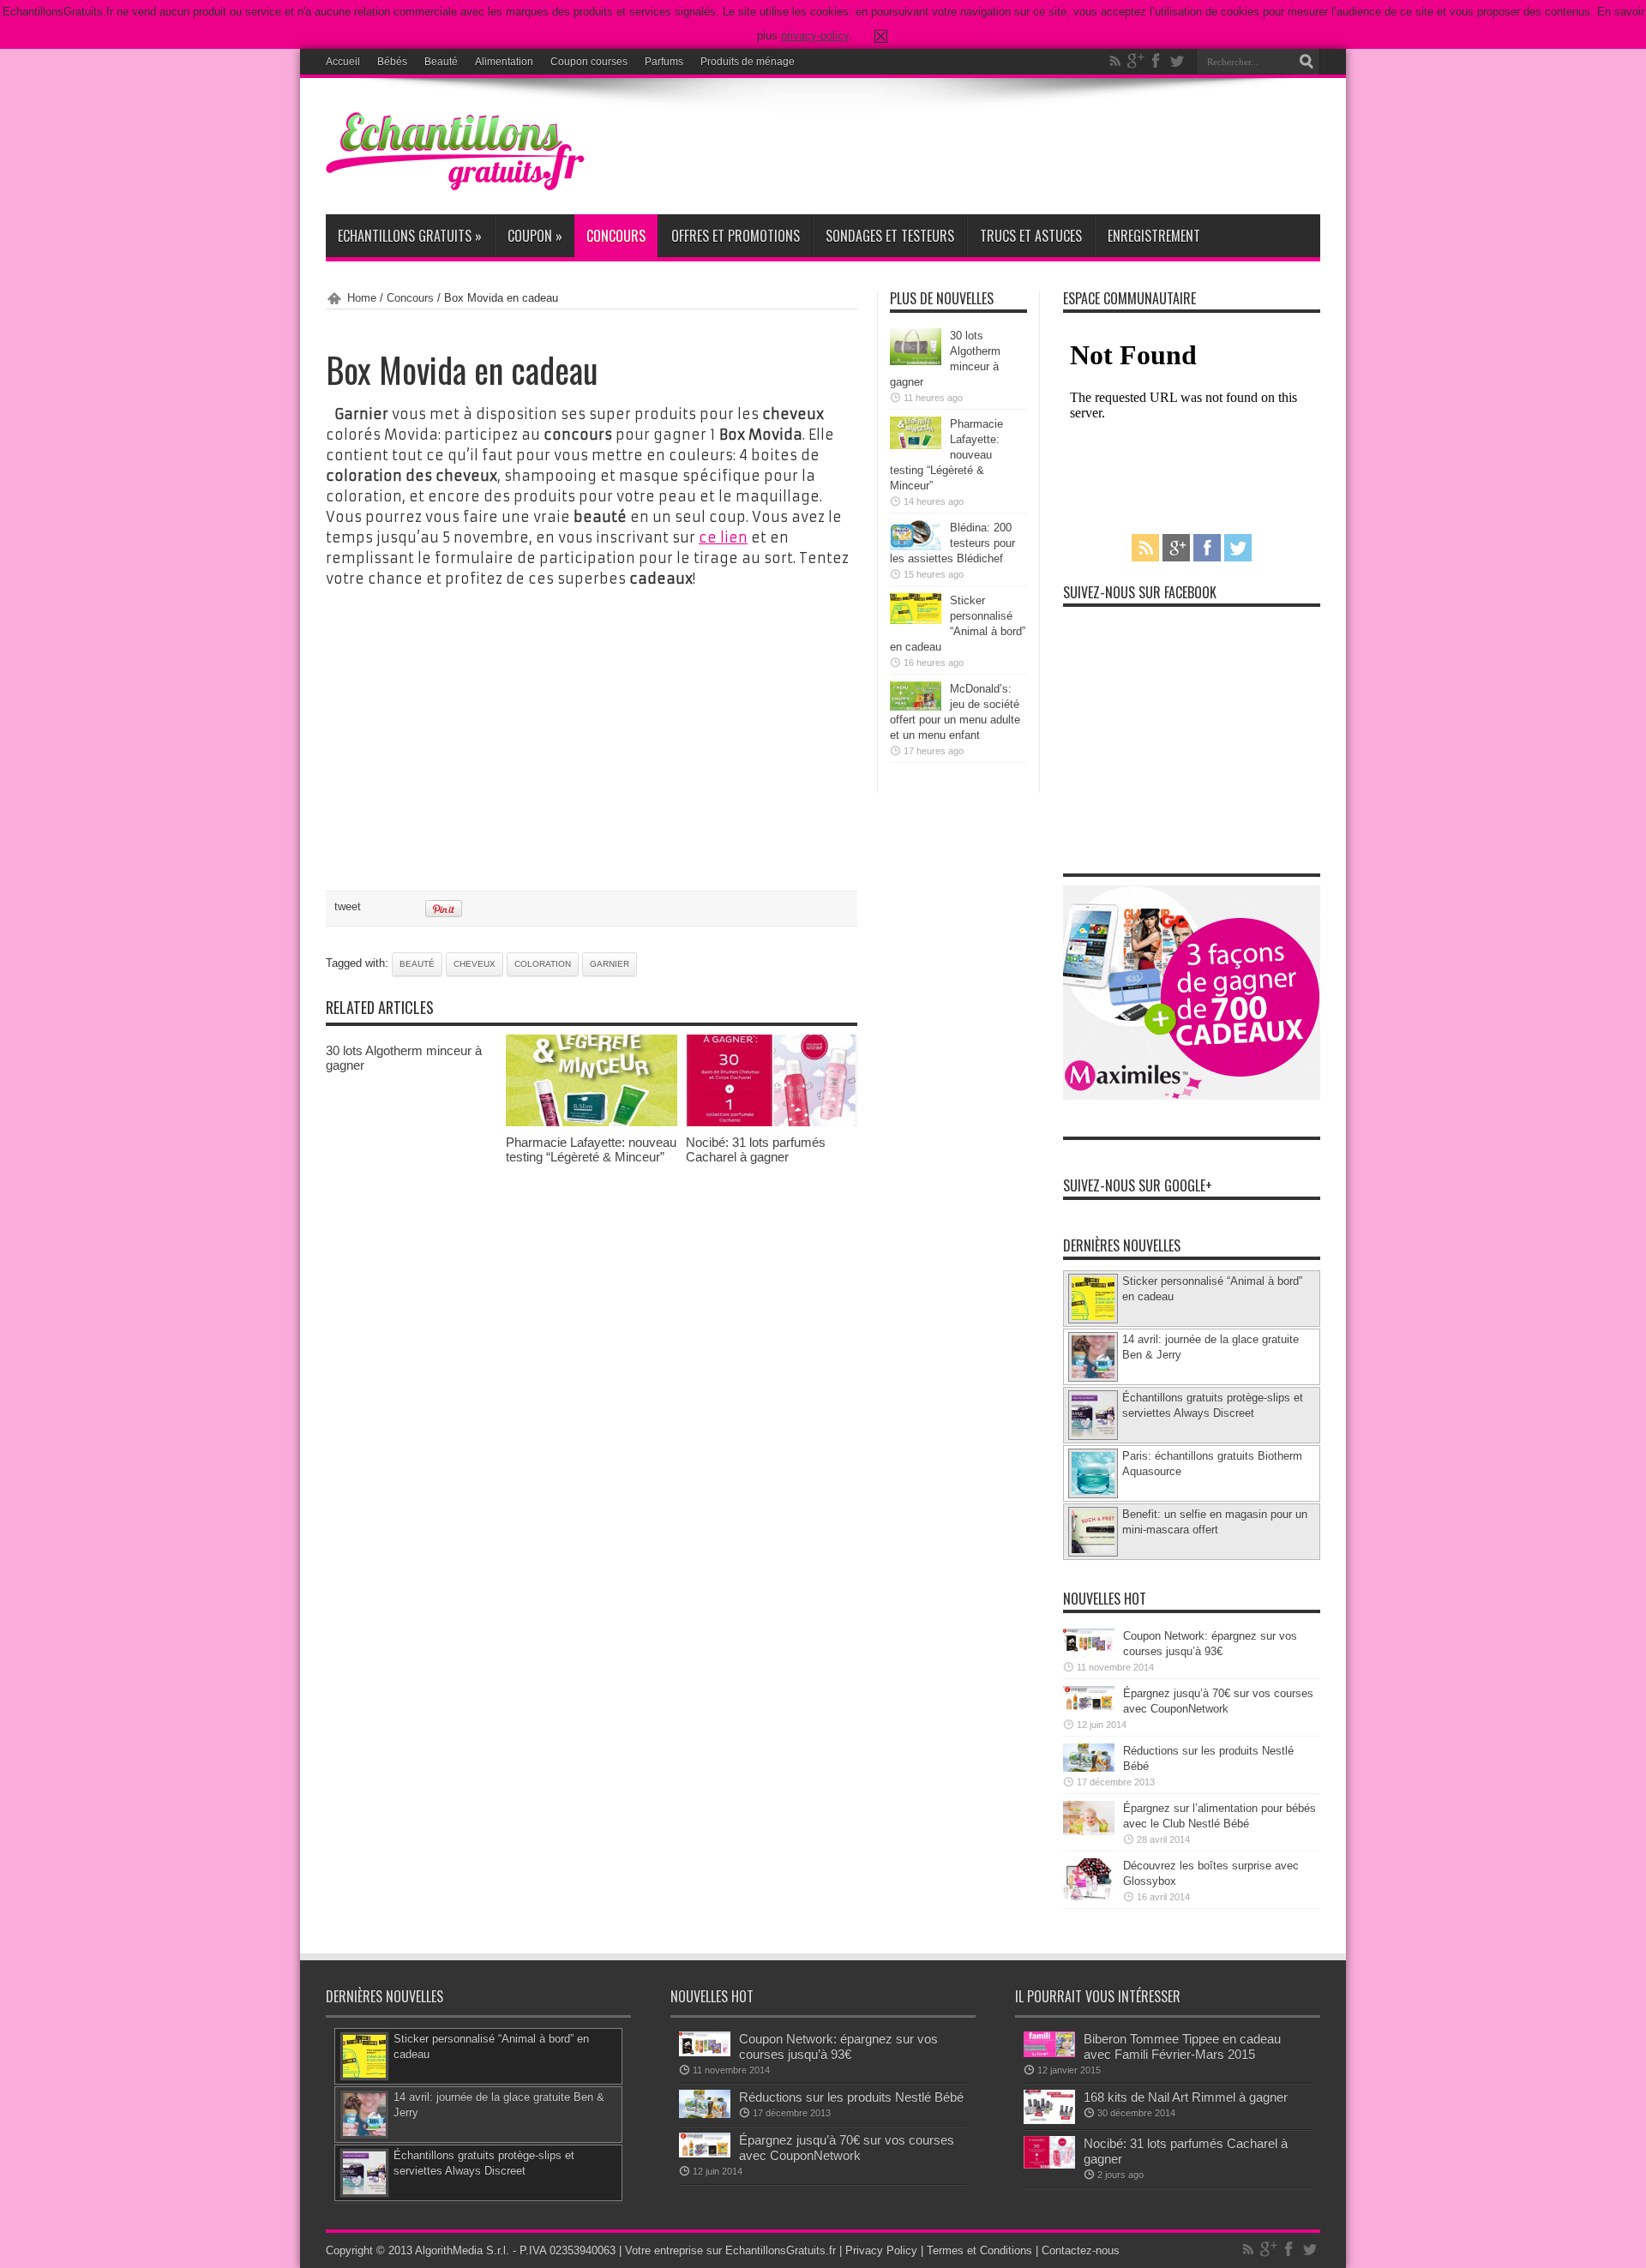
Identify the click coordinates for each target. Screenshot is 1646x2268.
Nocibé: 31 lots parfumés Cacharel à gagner (756, 1149)
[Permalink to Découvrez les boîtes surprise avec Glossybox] (1089, 1896)
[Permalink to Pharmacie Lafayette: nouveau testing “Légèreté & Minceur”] (592, 1122)
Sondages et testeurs (890, 236)
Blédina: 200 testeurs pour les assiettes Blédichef (952, 543)
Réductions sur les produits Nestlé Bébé (851, 2097)
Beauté (441, 62)
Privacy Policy (881, 2250)
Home (362, 298)
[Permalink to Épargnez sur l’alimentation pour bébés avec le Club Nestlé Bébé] (1089, 1831)
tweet (348, 906)
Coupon (535, 236)
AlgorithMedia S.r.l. (462, 2250)
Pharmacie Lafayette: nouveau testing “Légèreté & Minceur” (591, 1149)
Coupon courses (589, 62)
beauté (417, 964)
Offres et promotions (736, 236)
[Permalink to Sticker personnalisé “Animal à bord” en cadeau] (916, 620)
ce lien (723, 537)
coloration (543, 964)
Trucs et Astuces (1031, 236)
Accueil (343, 62)
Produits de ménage (748, 62)
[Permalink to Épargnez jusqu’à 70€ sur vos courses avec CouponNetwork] (1089, 1707)
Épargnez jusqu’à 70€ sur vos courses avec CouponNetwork (847, 2148)
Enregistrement (1154, 236)
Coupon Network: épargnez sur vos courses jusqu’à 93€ (838, 2046)
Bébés (392, 62)
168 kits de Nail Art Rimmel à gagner (1186, 2097)
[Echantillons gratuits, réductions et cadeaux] (455, 186)
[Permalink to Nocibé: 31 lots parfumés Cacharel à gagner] (772, 1122)
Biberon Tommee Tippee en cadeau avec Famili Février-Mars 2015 (1182, 2046)
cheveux (475, 964)
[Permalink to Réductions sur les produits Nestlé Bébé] (1089, 1768)
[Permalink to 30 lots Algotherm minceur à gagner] (916, 361)
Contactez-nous (1081, 2250)
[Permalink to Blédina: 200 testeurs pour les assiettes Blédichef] (916, 546)
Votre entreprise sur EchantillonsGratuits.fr (730, 2250)
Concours (616, 236)
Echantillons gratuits (410, 236)
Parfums (664, 62)
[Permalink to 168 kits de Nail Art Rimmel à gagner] (1049, 2120)
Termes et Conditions (979, 2250)
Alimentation (504, 62)
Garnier (610, 964)
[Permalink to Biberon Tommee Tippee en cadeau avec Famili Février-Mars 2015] (1049, 2053)
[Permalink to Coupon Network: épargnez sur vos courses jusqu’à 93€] (1089, 1650)
